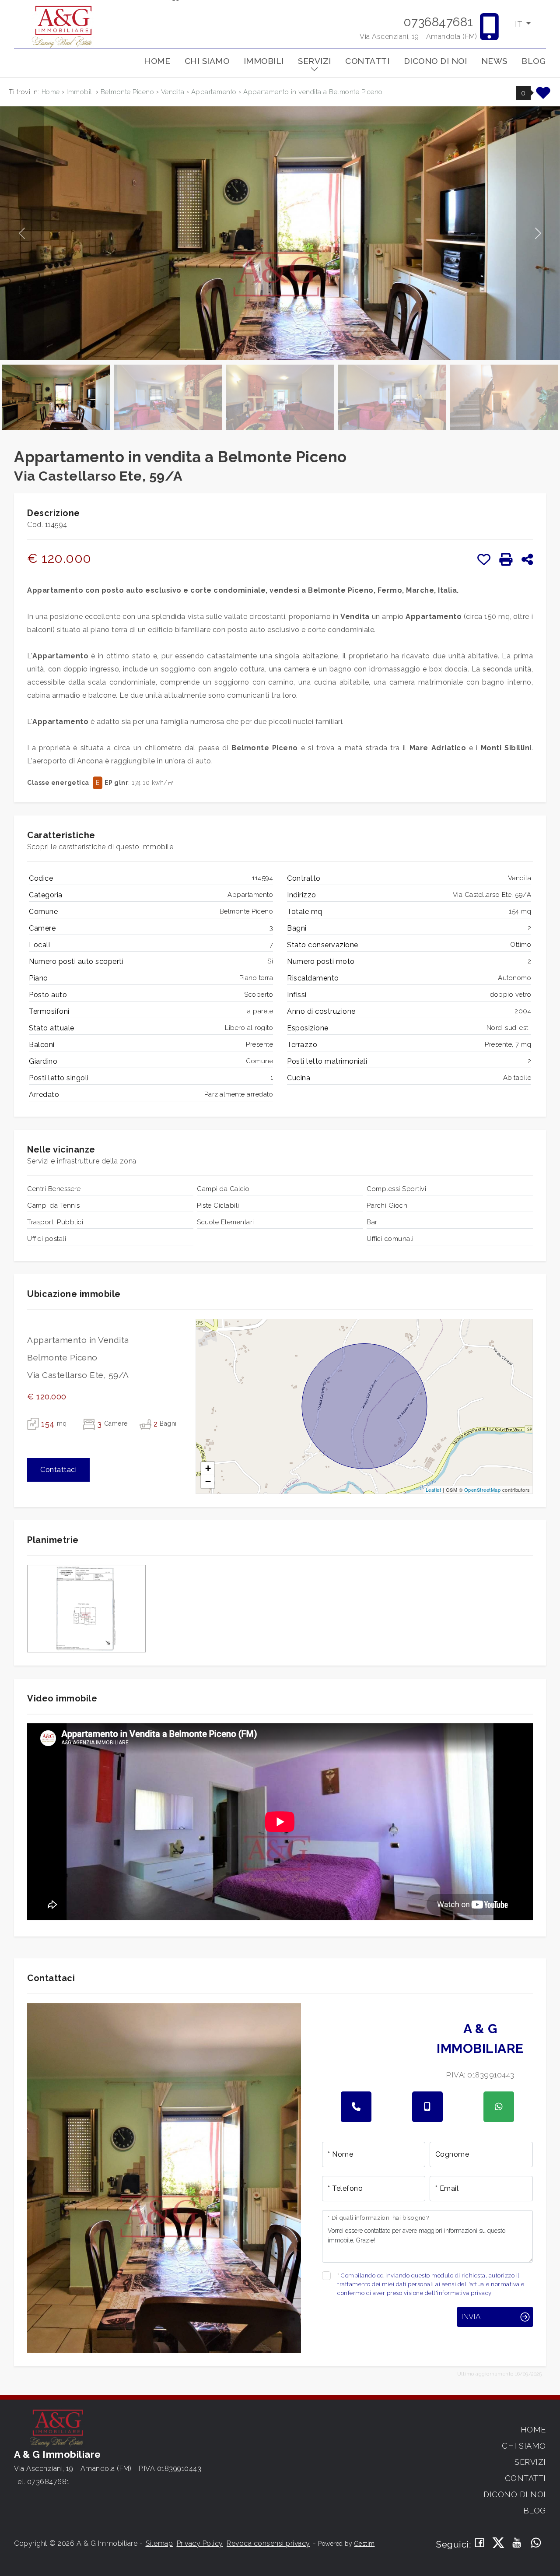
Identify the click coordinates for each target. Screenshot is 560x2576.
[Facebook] (480, 2543)
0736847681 (438, 22)
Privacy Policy (200, 2543)
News (494, 61)
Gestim (365, 2544)
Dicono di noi (436, 61)
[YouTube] (517, 2543)
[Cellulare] (427, 2107)
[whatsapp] (499, 2107)
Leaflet (434, 1490)
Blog (534, 61)
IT (520, 24)
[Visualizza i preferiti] (543, 96)
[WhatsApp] (536, 2543)
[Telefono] (356, 2107)
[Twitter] (499, 2543)
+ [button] (208, 1468)
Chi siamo (207, 61)
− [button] (208, 1481)
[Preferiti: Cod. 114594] (484, 559)
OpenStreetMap (483, 1490)
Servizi (315, 61)
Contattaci (58, 1470)
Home (157, 61)
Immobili (264, 61)
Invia (471, 2316)
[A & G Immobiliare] (63, 26)
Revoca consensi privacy (268, 2543)
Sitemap (159, 2543)
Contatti (367, 61)
